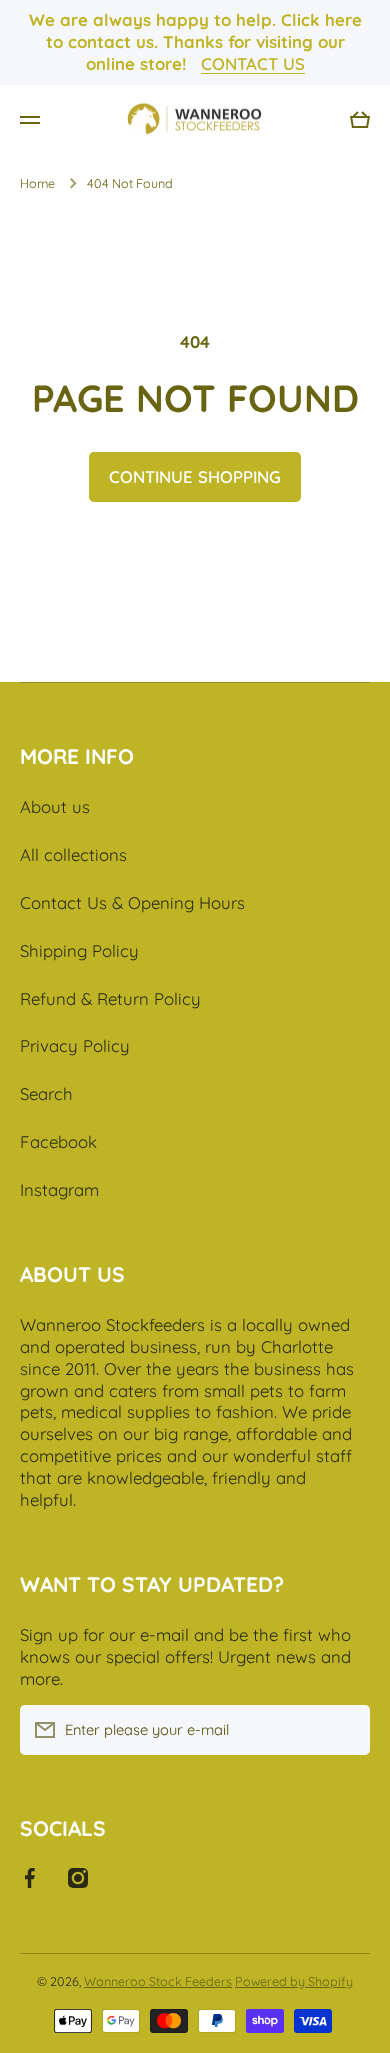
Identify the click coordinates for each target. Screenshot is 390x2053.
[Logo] (195, 120)
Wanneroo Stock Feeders (158, 1981)
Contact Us (253, 63)
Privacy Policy (75, 1045)
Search (46, 1093)
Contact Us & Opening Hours (132, 902)
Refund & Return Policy (110, 998)
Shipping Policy (79, 950)
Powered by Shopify (294, 1981)
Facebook (58, 1141)
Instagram (59, 1189)
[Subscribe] (345, 1730)
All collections (73, 854)
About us (55, 806)
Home (37, 183)
